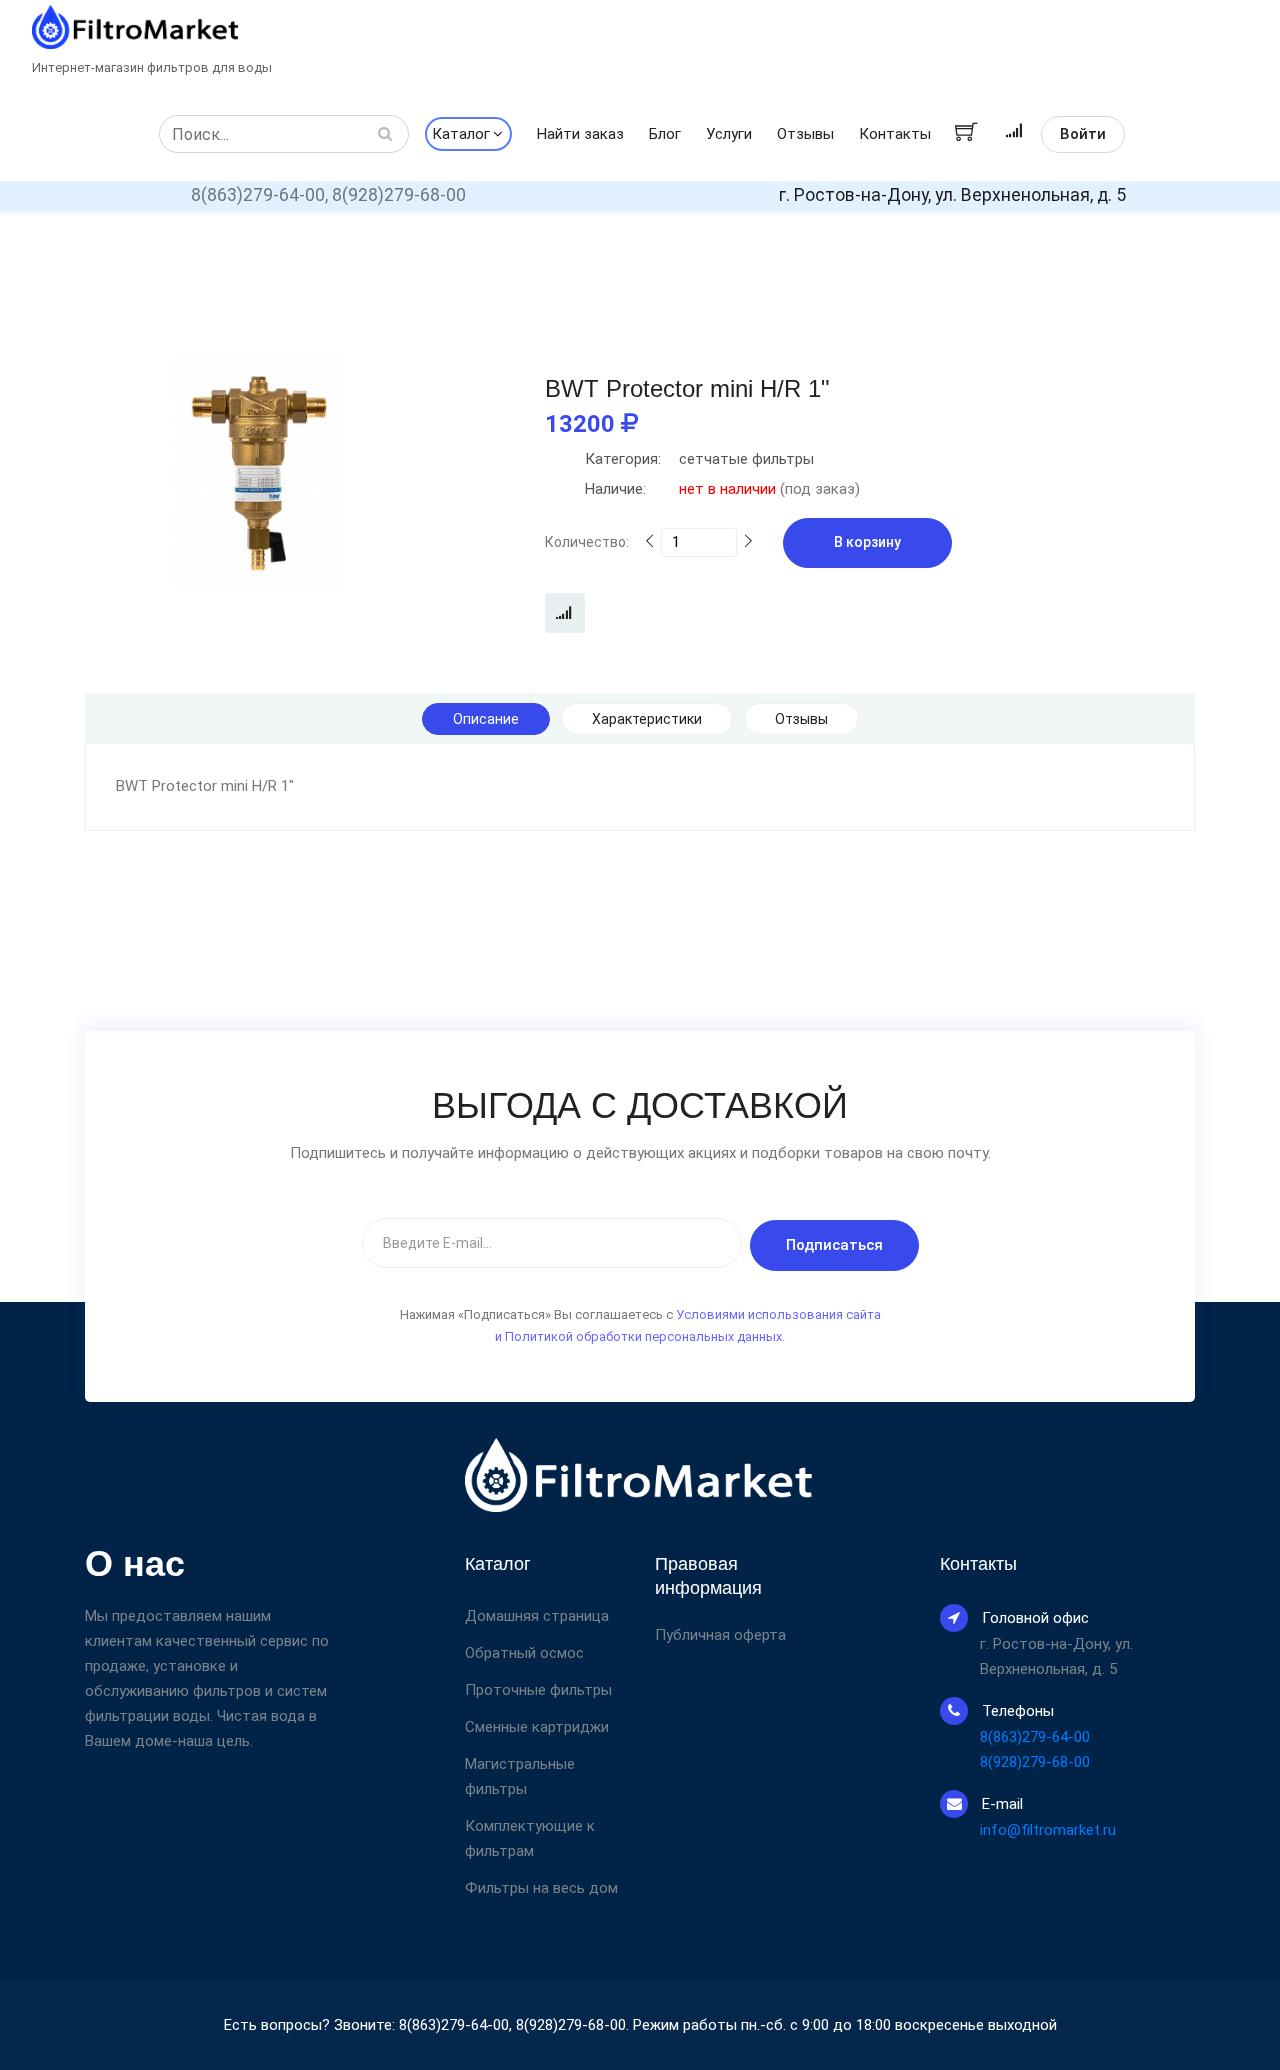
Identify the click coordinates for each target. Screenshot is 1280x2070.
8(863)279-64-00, (259, 195)
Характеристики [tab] (647, 719)
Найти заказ (580, 134)
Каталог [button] (461, 134)
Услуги (729, 134)
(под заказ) (722, 489)
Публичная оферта (720, 1635)
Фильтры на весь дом (541, 1888)
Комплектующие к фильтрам (530, 1838)
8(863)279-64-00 (1035, 1737)
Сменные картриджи (537, 1727)
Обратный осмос (524, 1653)
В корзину (867, 542)
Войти (1083, 134)
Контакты (895, 134)
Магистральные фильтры (520, 1776)
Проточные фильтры (538, 1690)
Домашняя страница (537, 1616)
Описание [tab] (486, 719)
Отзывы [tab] (801, 719)
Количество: (587, 542)
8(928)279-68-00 (399, 195)
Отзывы (805, 134)
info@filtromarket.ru (1048, 1830)
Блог (665, 134)
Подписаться (834, 1245)
